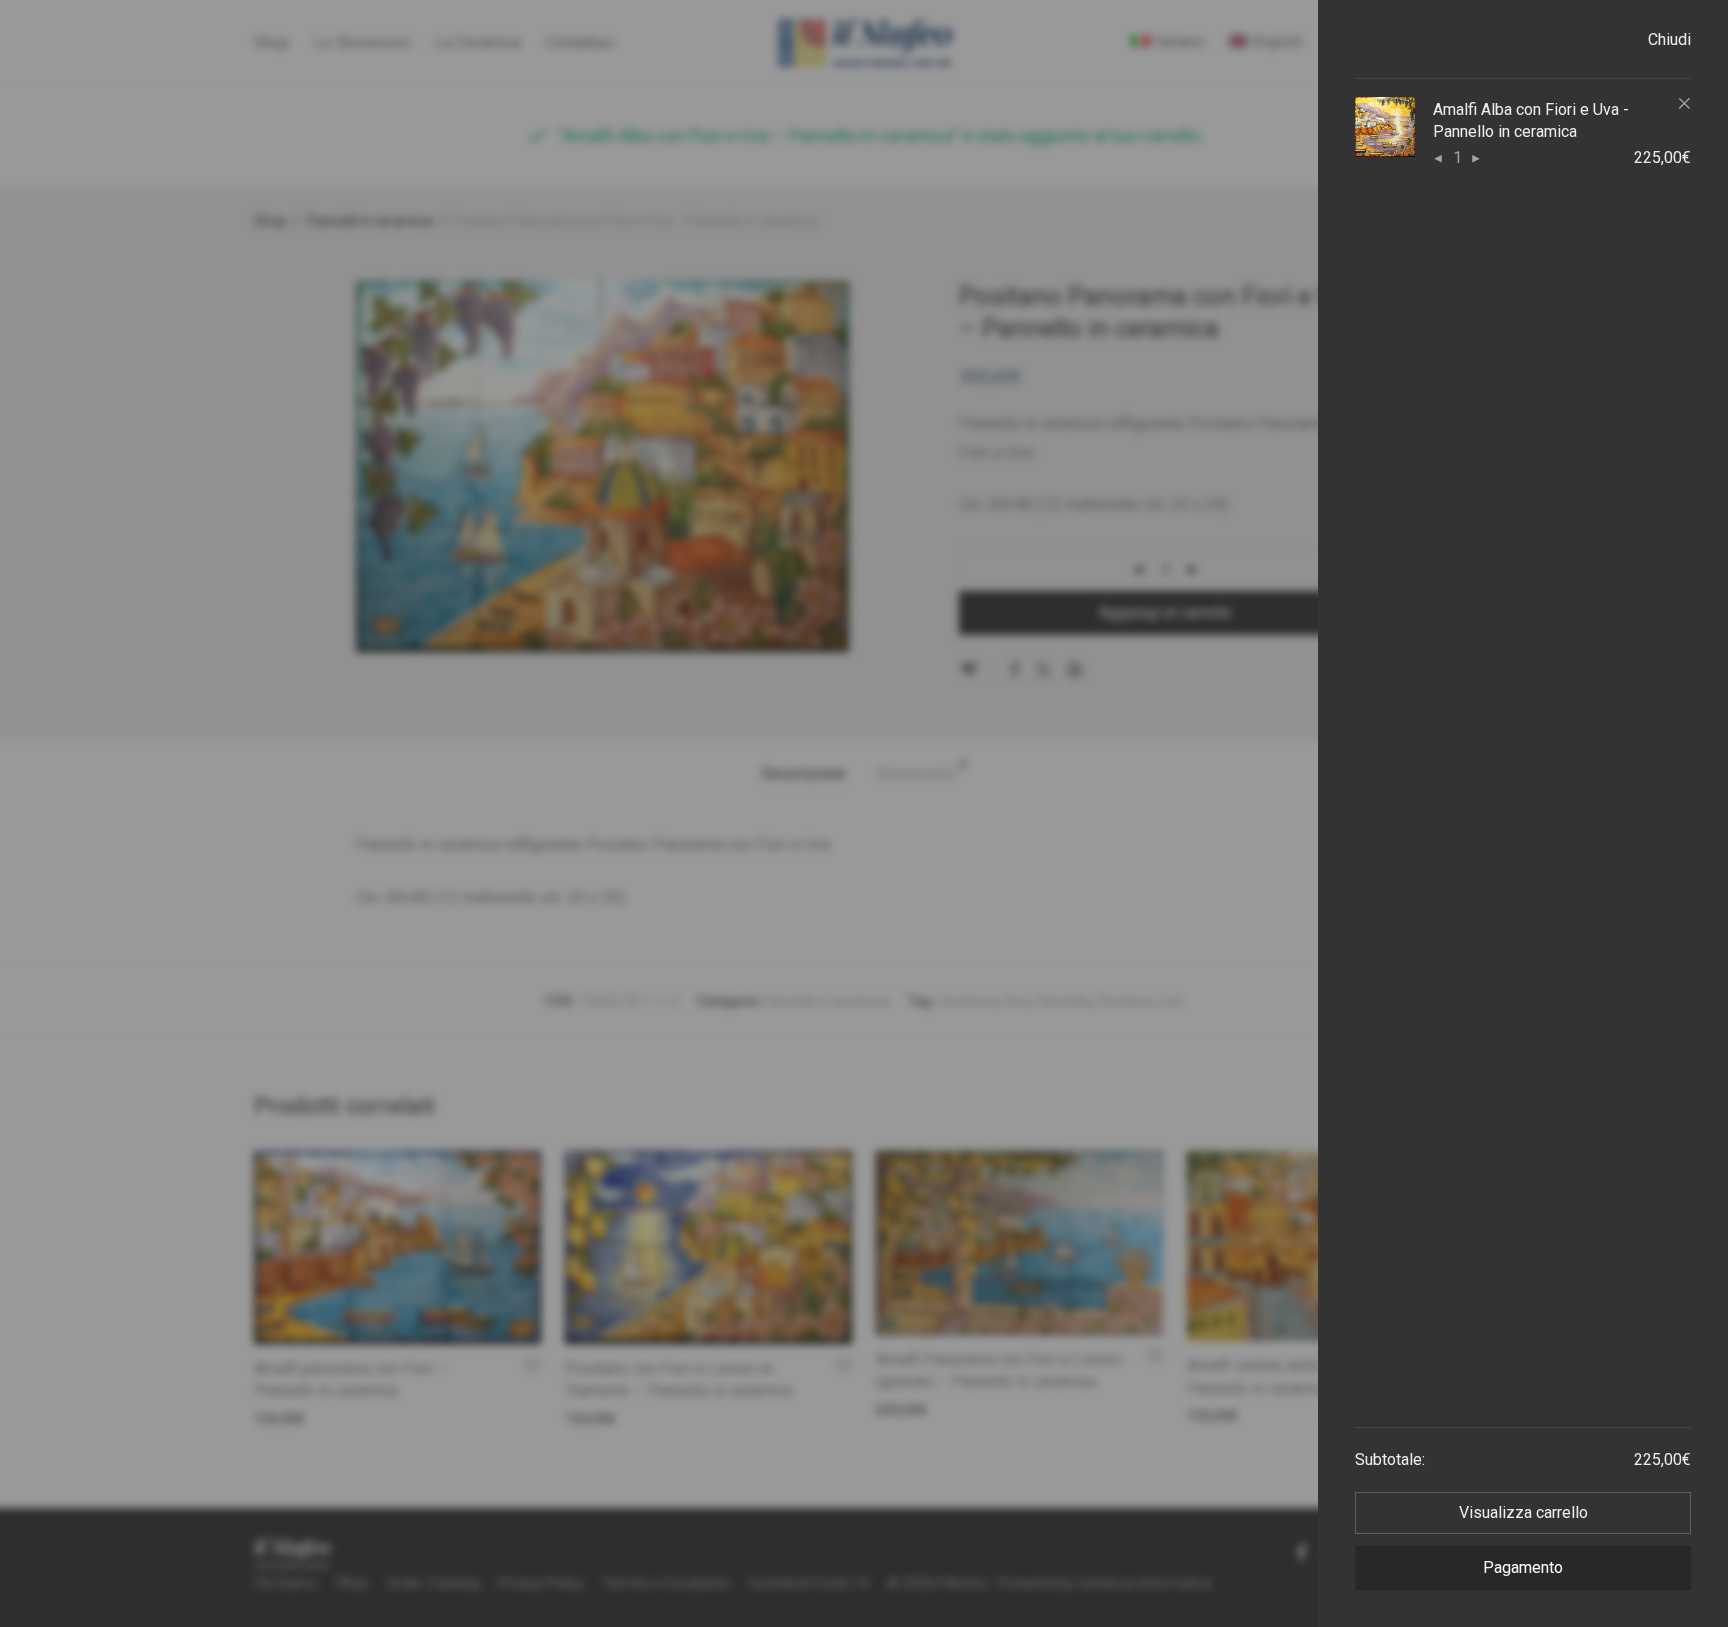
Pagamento (1523, 1567)
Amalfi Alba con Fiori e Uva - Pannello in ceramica (1531, 120)
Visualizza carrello (1523, 1512)
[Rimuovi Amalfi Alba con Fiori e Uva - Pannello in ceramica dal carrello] (1678, 104)
